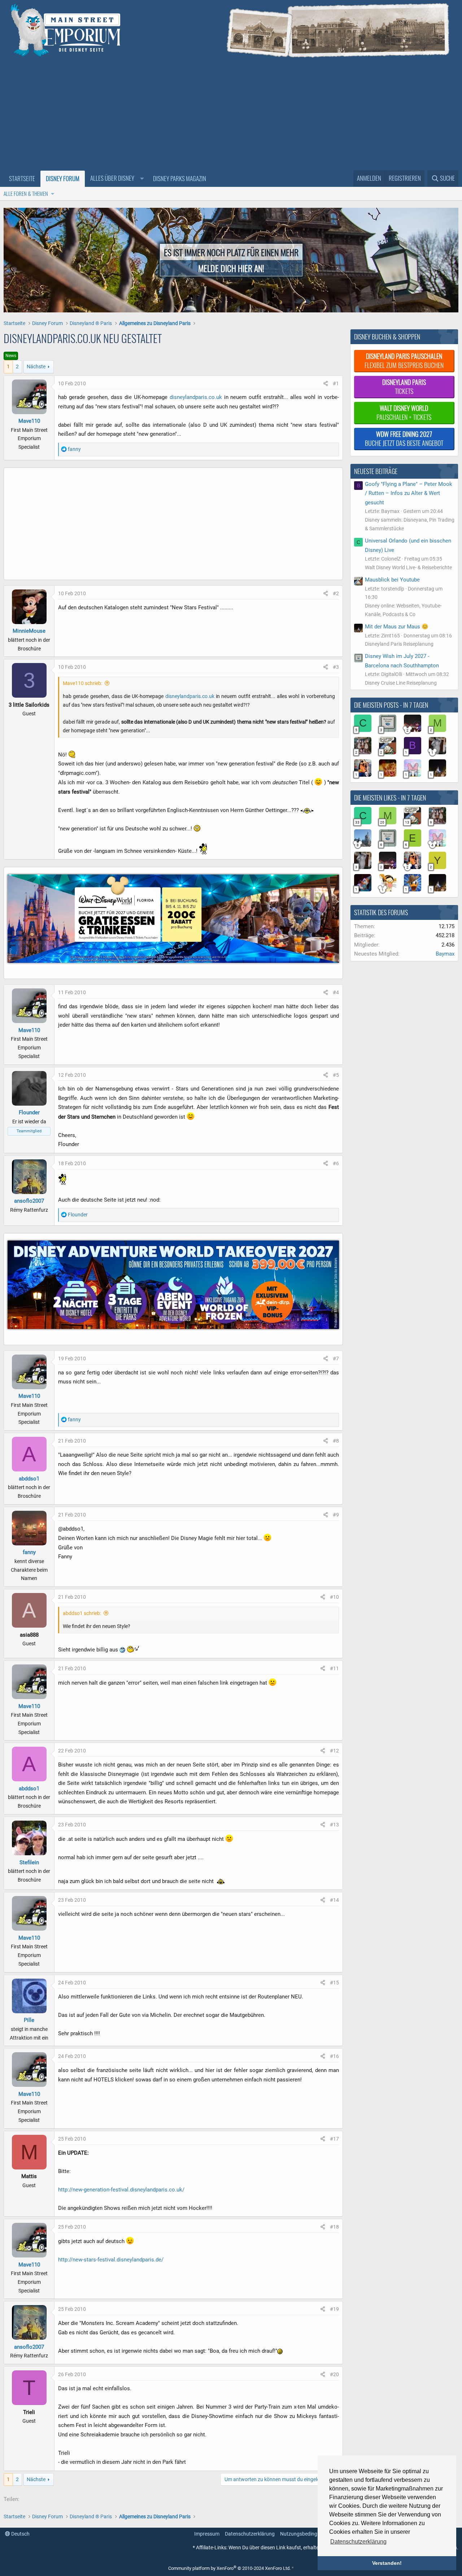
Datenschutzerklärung (250, 2534)
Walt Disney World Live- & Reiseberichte (408, 567)
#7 (336, 1359)
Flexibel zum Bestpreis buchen (404, 361)
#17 (334, 2139)
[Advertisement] (231, 116)
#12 (334, 1751)
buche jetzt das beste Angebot (404, 438)
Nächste (36, 367)
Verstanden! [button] (387, 2563)
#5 (336, 1075)
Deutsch (20, 2534)
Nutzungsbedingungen (306, 2534)
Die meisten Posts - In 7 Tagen (391, 705)
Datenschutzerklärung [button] (358, 2542)
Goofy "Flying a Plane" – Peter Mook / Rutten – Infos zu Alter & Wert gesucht (409, 493)
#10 (334, 1597)
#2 (336, 593)
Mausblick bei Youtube (392, 580)
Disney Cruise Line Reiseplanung (401, 683)
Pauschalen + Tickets (404, 412)
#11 (334, 1668)
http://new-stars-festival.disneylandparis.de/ (111, 2260)
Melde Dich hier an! (231, 268)
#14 (334, 1900)
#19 (334, 2309)
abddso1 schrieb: (82, 1613)
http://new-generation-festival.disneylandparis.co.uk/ (121, 2190)
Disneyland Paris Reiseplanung (399, 644)
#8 (336, 1441)
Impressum (207, 2534)
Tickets (404, 387)
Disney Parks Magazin (180, 178)
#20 (334, 2374)
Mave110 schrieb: (82, 683)
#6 (336, 1163)
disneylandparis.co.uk (196, 397)
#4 (336, 992)
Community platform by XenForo (229, 2568)
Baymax (445, 954)
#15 (334, 1983)
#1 (336, 383)
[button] (116, 179)
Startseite (22, 178)
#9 (336, 1515)
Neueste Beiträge (376, 471)
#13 (334, 1825)
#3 (336, 667)
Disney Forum (63, 178)
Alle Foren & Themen (26, 193)
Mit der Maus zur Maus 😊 (397, 627)
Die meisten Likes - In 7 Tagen (390, 798)
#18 (334, 2227)
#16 (334, 2056)
